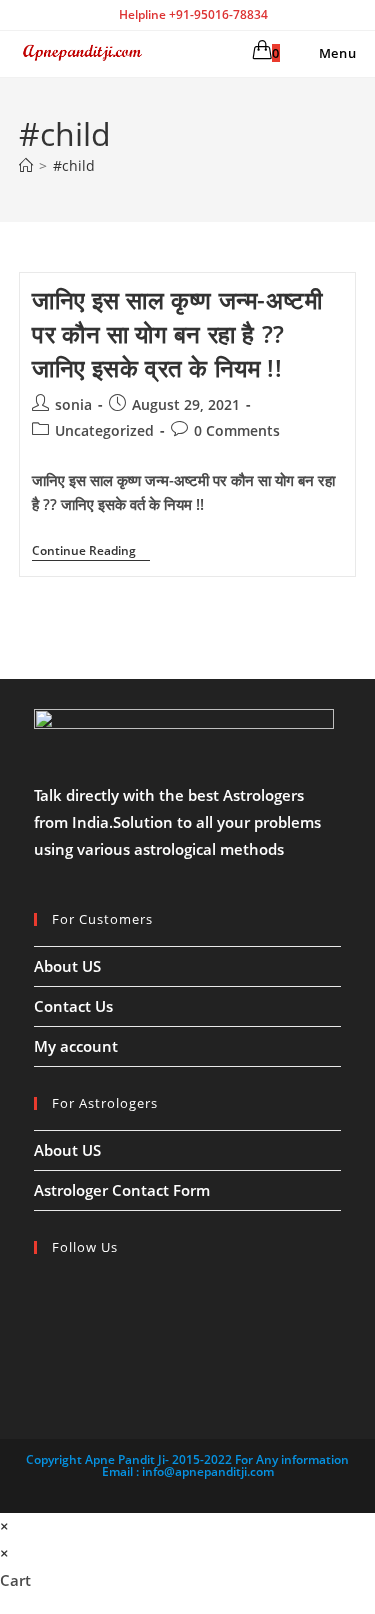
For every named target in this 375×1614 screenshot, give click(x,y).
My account (76, 1046)
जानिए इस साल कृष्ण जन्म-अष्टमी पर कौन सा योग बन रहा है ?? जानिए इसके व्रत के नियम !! (177, 333)
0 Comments (237, 430)
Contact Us (73, 1006)
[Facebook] (40, 1291)
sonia (73, 404)
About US (67, 966)
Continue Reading (91, 552)
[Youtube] (40, 1361)
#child (74, 165)
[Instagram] (40, 1326)
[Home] (26, 165)
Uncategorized (104, 430)
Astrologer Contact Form (122, 1190)
